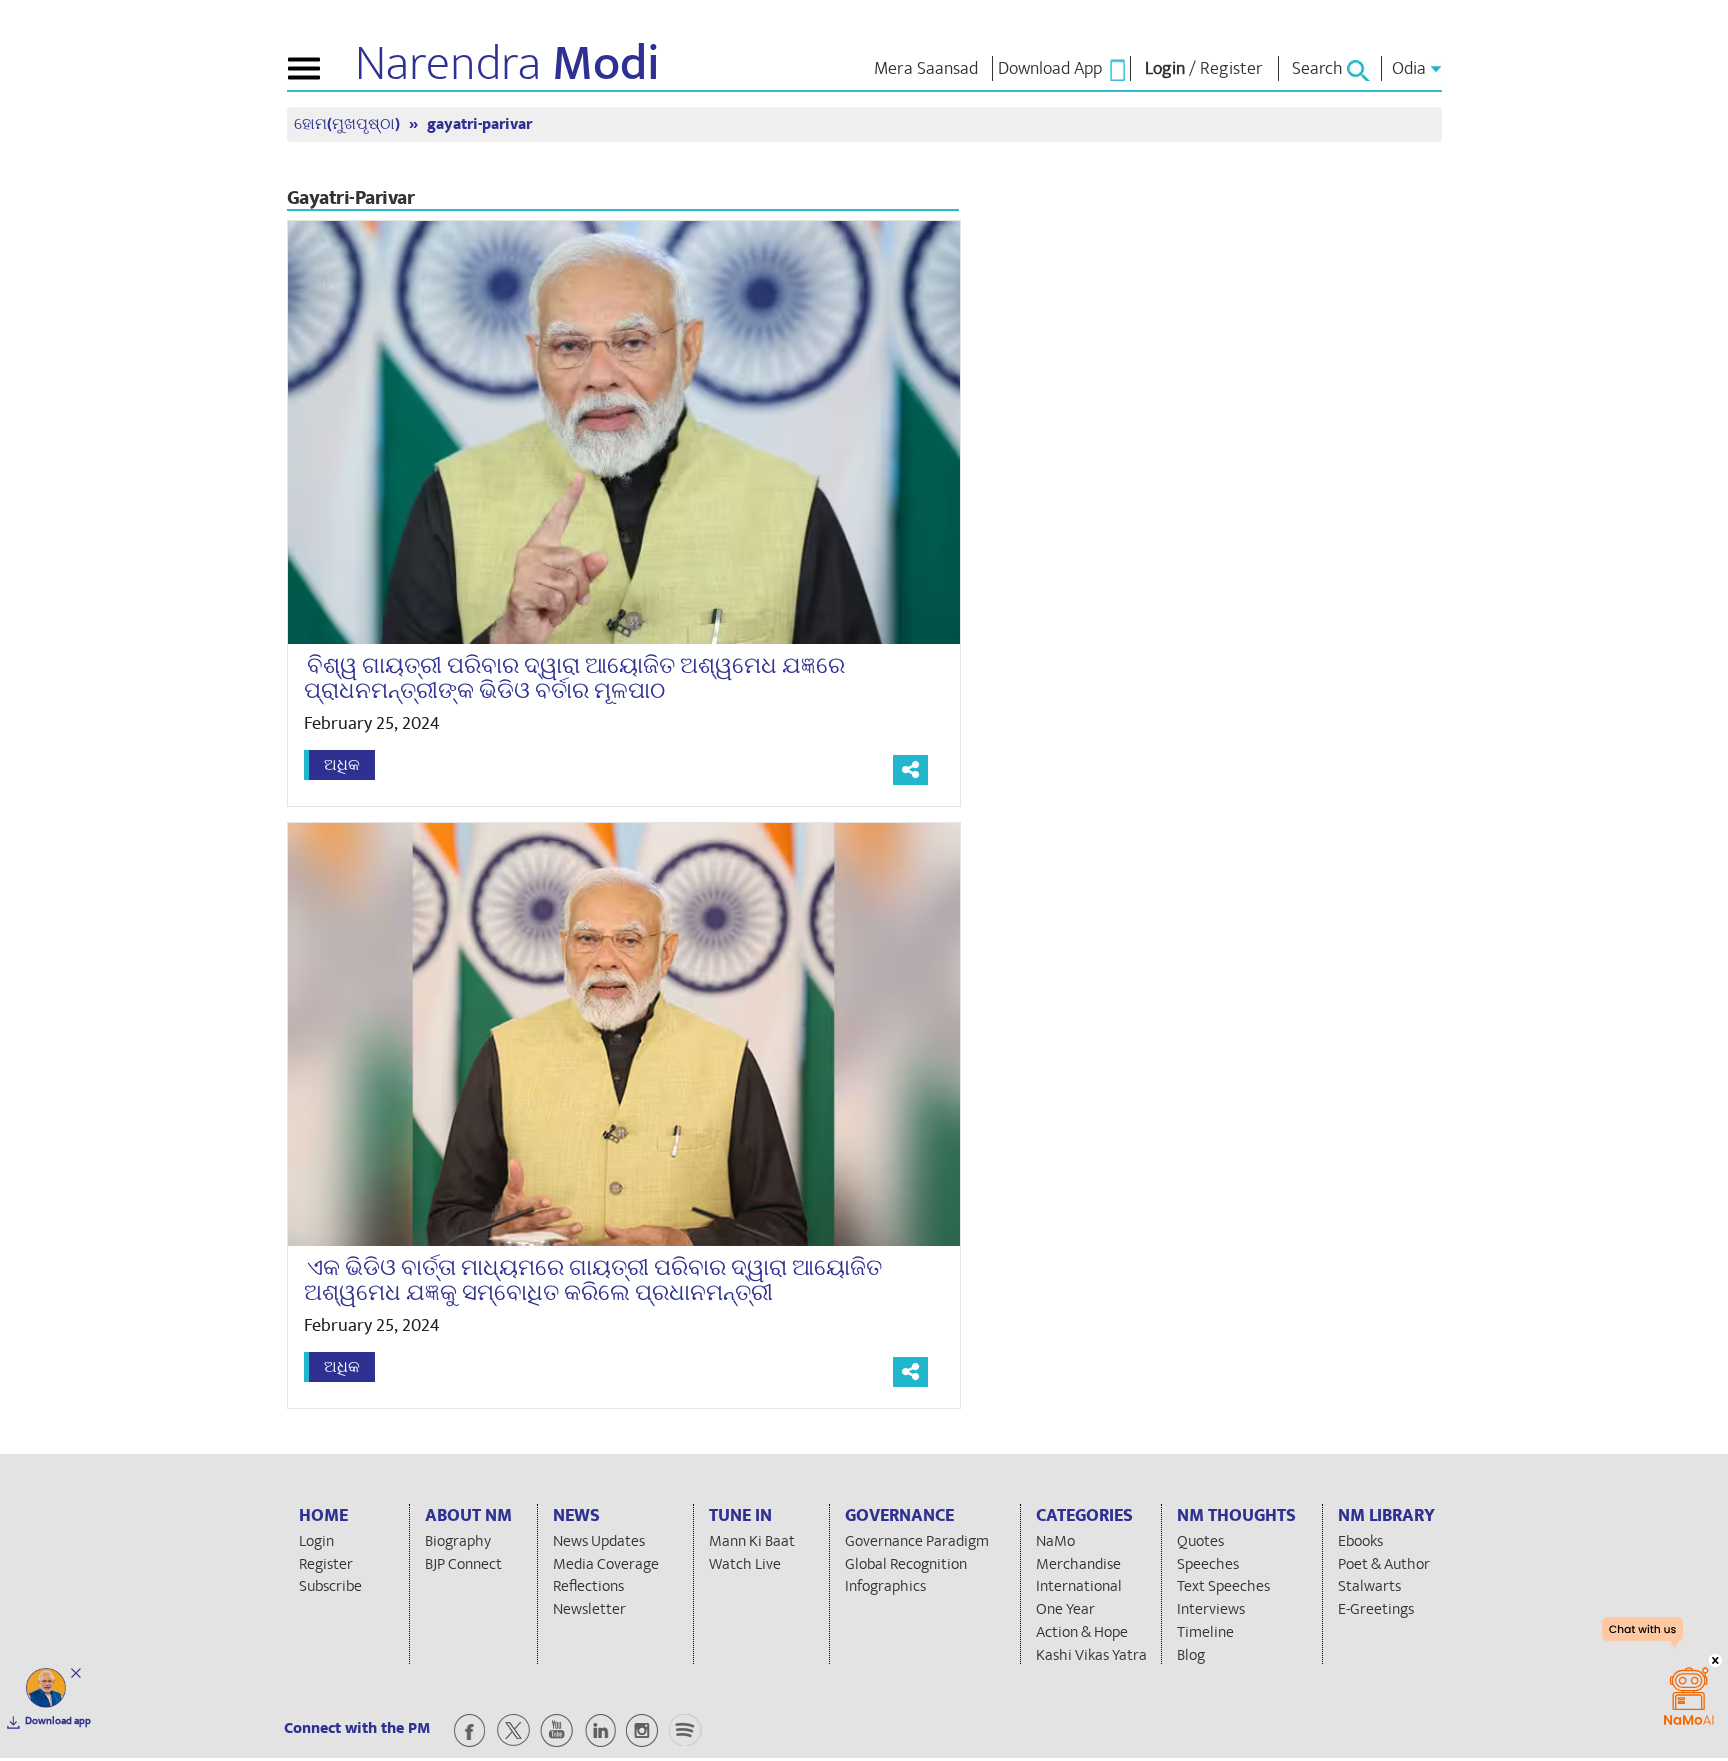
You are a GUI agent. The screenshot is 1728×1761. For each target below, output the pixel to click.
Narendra (507, 64)
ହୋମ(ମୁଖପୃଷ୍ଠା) (349, 124)
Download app (58, 1721)
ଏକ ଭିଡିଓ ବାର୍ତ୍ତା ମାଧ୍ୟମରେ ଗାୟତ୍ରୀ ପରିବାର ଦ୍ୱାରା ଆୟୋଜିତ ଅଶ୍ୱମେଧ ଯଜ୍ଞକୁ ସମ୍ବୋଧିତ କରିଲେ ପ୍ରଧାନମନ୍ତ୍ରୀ (593, 1280)
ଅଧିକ (342, 765)
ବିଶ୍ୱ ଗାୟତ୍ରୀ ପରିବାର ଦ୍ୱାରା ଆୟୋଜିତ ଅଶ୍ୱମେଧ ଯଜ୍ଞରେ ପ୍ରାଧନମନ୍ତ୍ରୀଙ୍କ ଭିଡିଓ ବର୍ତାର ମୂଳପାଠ (574, 678)
